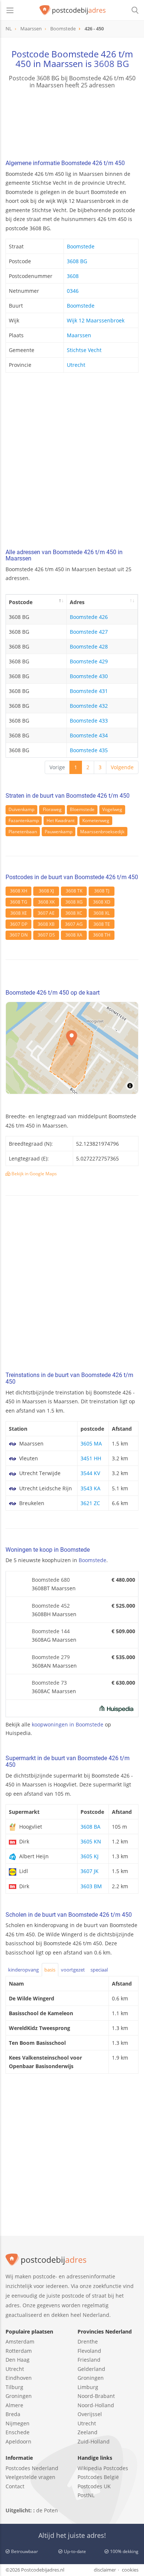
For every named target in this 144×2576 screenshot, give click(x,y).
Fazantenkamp (24, 820)
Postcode (21, 602)
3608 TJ (102, 891)
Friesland (89, 2360)
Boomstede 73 (49, 1683)
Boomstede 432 (89, 706)
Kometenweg (96, 820)
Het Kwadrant (61, 820)
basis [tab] (50, 1970)
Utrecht (76, 365)
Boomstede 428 (89, 646)
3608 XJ (46, 891)
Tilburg (14, 2387)
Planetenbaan (23, 832)
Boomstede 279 (51, 1657)
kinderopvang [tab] (23, 1970)
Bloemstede (82, 809)
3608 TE (102, 924)
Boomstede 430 (89, 676)
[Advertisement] (72, 463)
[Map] (72, 1048)
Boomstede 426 (89, 617)
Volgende (122, 767)
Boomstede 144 (51, 1631)
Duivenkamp (21, 809)
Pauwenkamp (59, 832)
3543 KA (90, 1488)
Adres (77, 602)
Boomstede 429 (89, 661)
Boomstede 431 (89, 691)
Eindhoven (19, 2378)
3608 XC (74, 913)
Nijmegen (18, 2423)
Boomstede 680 (51, 1580)
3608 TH (102, 935)
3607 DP (19, 924)
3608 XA (74, 935)
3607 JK (90, 1871)
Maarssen (79, 335)
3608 (73, 276)
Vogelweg (112, 809)
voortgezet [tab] (73, 1970)
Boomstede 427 (89, 632)
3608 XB (46, 924)
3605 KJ (90, 1856)
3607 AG (74, 924)
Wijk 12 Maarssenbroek (96, 320)
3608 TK (74, 891)
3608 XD (102, 902)
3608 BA (90, 1827)
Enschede (18, 2432)
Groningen (19, 2396)
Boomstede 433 (89, 721)
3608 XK (46, 902)
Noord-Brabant (96, 2396)
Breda (13, 2414)
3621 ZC (90, 1503)
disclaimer (105, 2570)
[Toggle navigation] (10, 10)
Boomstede (81, 246)
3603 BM (91, 1886)
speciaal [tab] (99, 1970)
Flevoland (89, 2351)
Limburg (88, 2387)
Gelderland (91, 2369)
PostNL (86, 2495)
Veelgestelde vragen (30, 2477)
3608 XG (74, 902)
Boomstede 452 (51, 1606)
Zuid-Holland (94, 2441)
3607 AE (46, 913)
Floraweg (52, 809)
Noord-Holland (96, 2405)
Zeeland (88, 2432)
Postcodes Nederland (32, 2468)
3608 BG (111, 63)
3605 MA (91, 1443)
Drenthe (88, 2341)
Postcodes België (98, 2477)
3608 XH (19, 891)
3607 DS (46, 935)
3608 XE (19, 913)
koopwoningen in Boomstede (68, 1724)
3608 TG (19, 902)
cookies (130, 2570)
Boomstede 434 (89, 735)
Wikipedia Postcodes (103, 2468)
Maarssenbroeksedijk (102, 832)
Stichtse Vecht (84, 350)
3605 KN (91, 1841)
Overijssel (90, 2414)
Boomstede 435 (89, 750)
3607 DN (19, 935)
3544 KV (90, 1473)
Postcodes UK (94, 2486)
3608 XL (102, 913)
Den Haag (18, 2360)
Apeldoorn (18, 2441)
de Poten (47, 2510)
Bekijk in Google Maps (34, 1174)
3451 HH (91, 1458)
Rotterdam (19, 2351)
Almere (14, 2405)
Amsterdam (20, 2341)
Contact (15, 2486)
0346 (73, 291)
